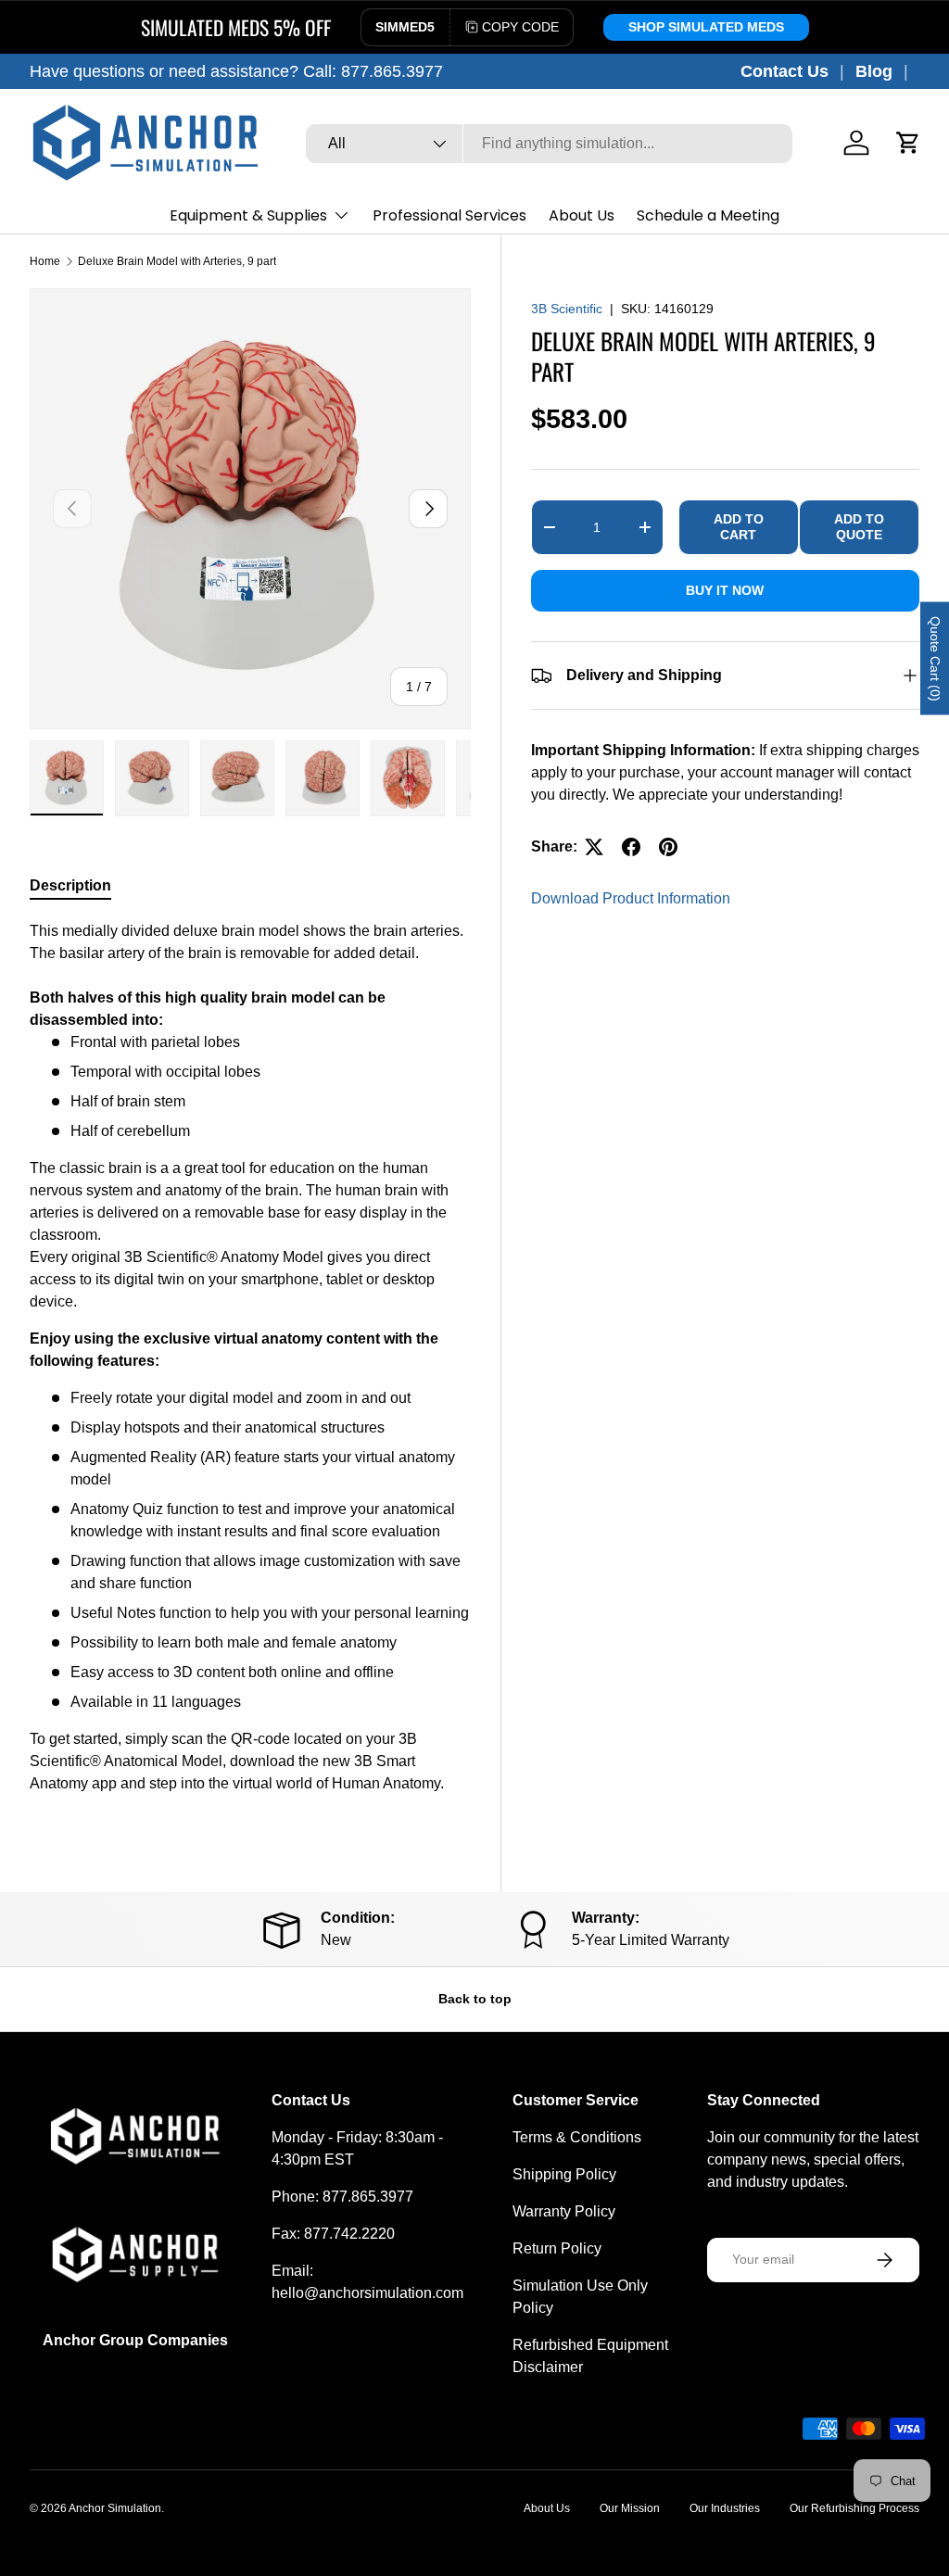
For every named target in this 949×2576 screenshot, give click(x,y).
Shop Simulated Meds (706, 27)
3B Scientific (567, 309)
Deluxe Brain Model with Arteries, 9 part (177, 261)
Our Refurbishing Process (854, 2508)
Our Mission (630, 2508)
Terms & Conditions (577, 2137)
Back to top (475, 1999)
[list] (250, 509)
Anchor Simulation (115, 2508)
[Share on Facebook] (631, 847)
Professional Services (449, 215)
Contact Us (785, 71)
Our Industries (725, 2508)
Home (45, 261)
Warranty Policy (564, 2211)
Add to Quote (859, 527)
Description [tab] (70, 885)
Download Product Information (631, 898)
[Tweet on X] (594, 847)
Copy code (520, 27)
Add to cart (739, 527)
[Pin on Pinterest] (668, 847)
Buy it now (725, 590)
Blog (874, 71)
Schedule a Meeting (708, 215)
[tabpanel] (250, 1365)
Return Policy (557, 2248)
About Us (582, 215)
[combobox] (549, 144)
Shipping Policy (564, 2174)
